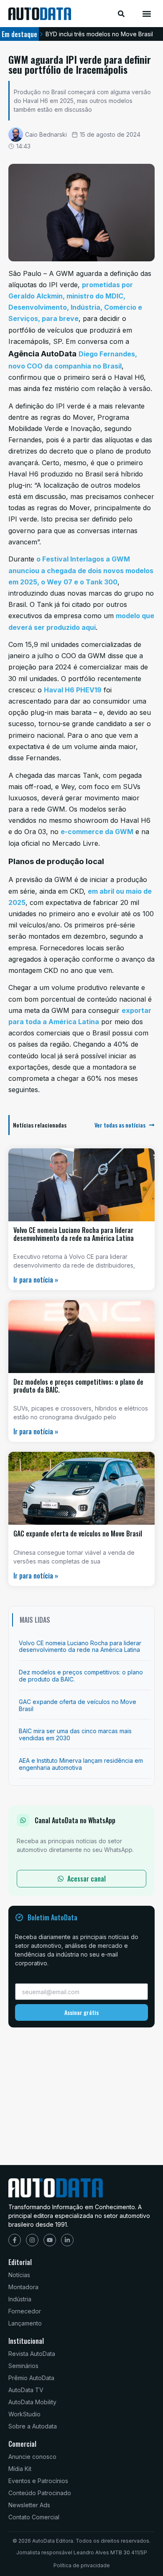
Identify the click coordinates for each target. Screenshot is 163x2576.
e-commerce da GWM (97, 832)
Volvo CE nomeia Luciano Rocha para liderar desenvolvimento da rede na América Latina (74, 1234)
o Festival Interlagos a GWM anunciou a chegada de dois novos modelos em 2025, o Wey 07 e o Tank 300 (81, 570)
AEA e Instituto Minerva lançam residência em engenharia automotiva (81, 1764)
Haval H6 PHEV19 (73, 690)
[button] (146, 14)
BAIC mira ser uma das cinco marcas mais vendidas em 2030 (75, 1734)
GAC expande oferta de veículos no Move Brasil (78, 1534)
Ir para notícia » (36, 1280)
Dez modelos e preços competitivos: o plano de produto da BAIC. (78, 1386)
